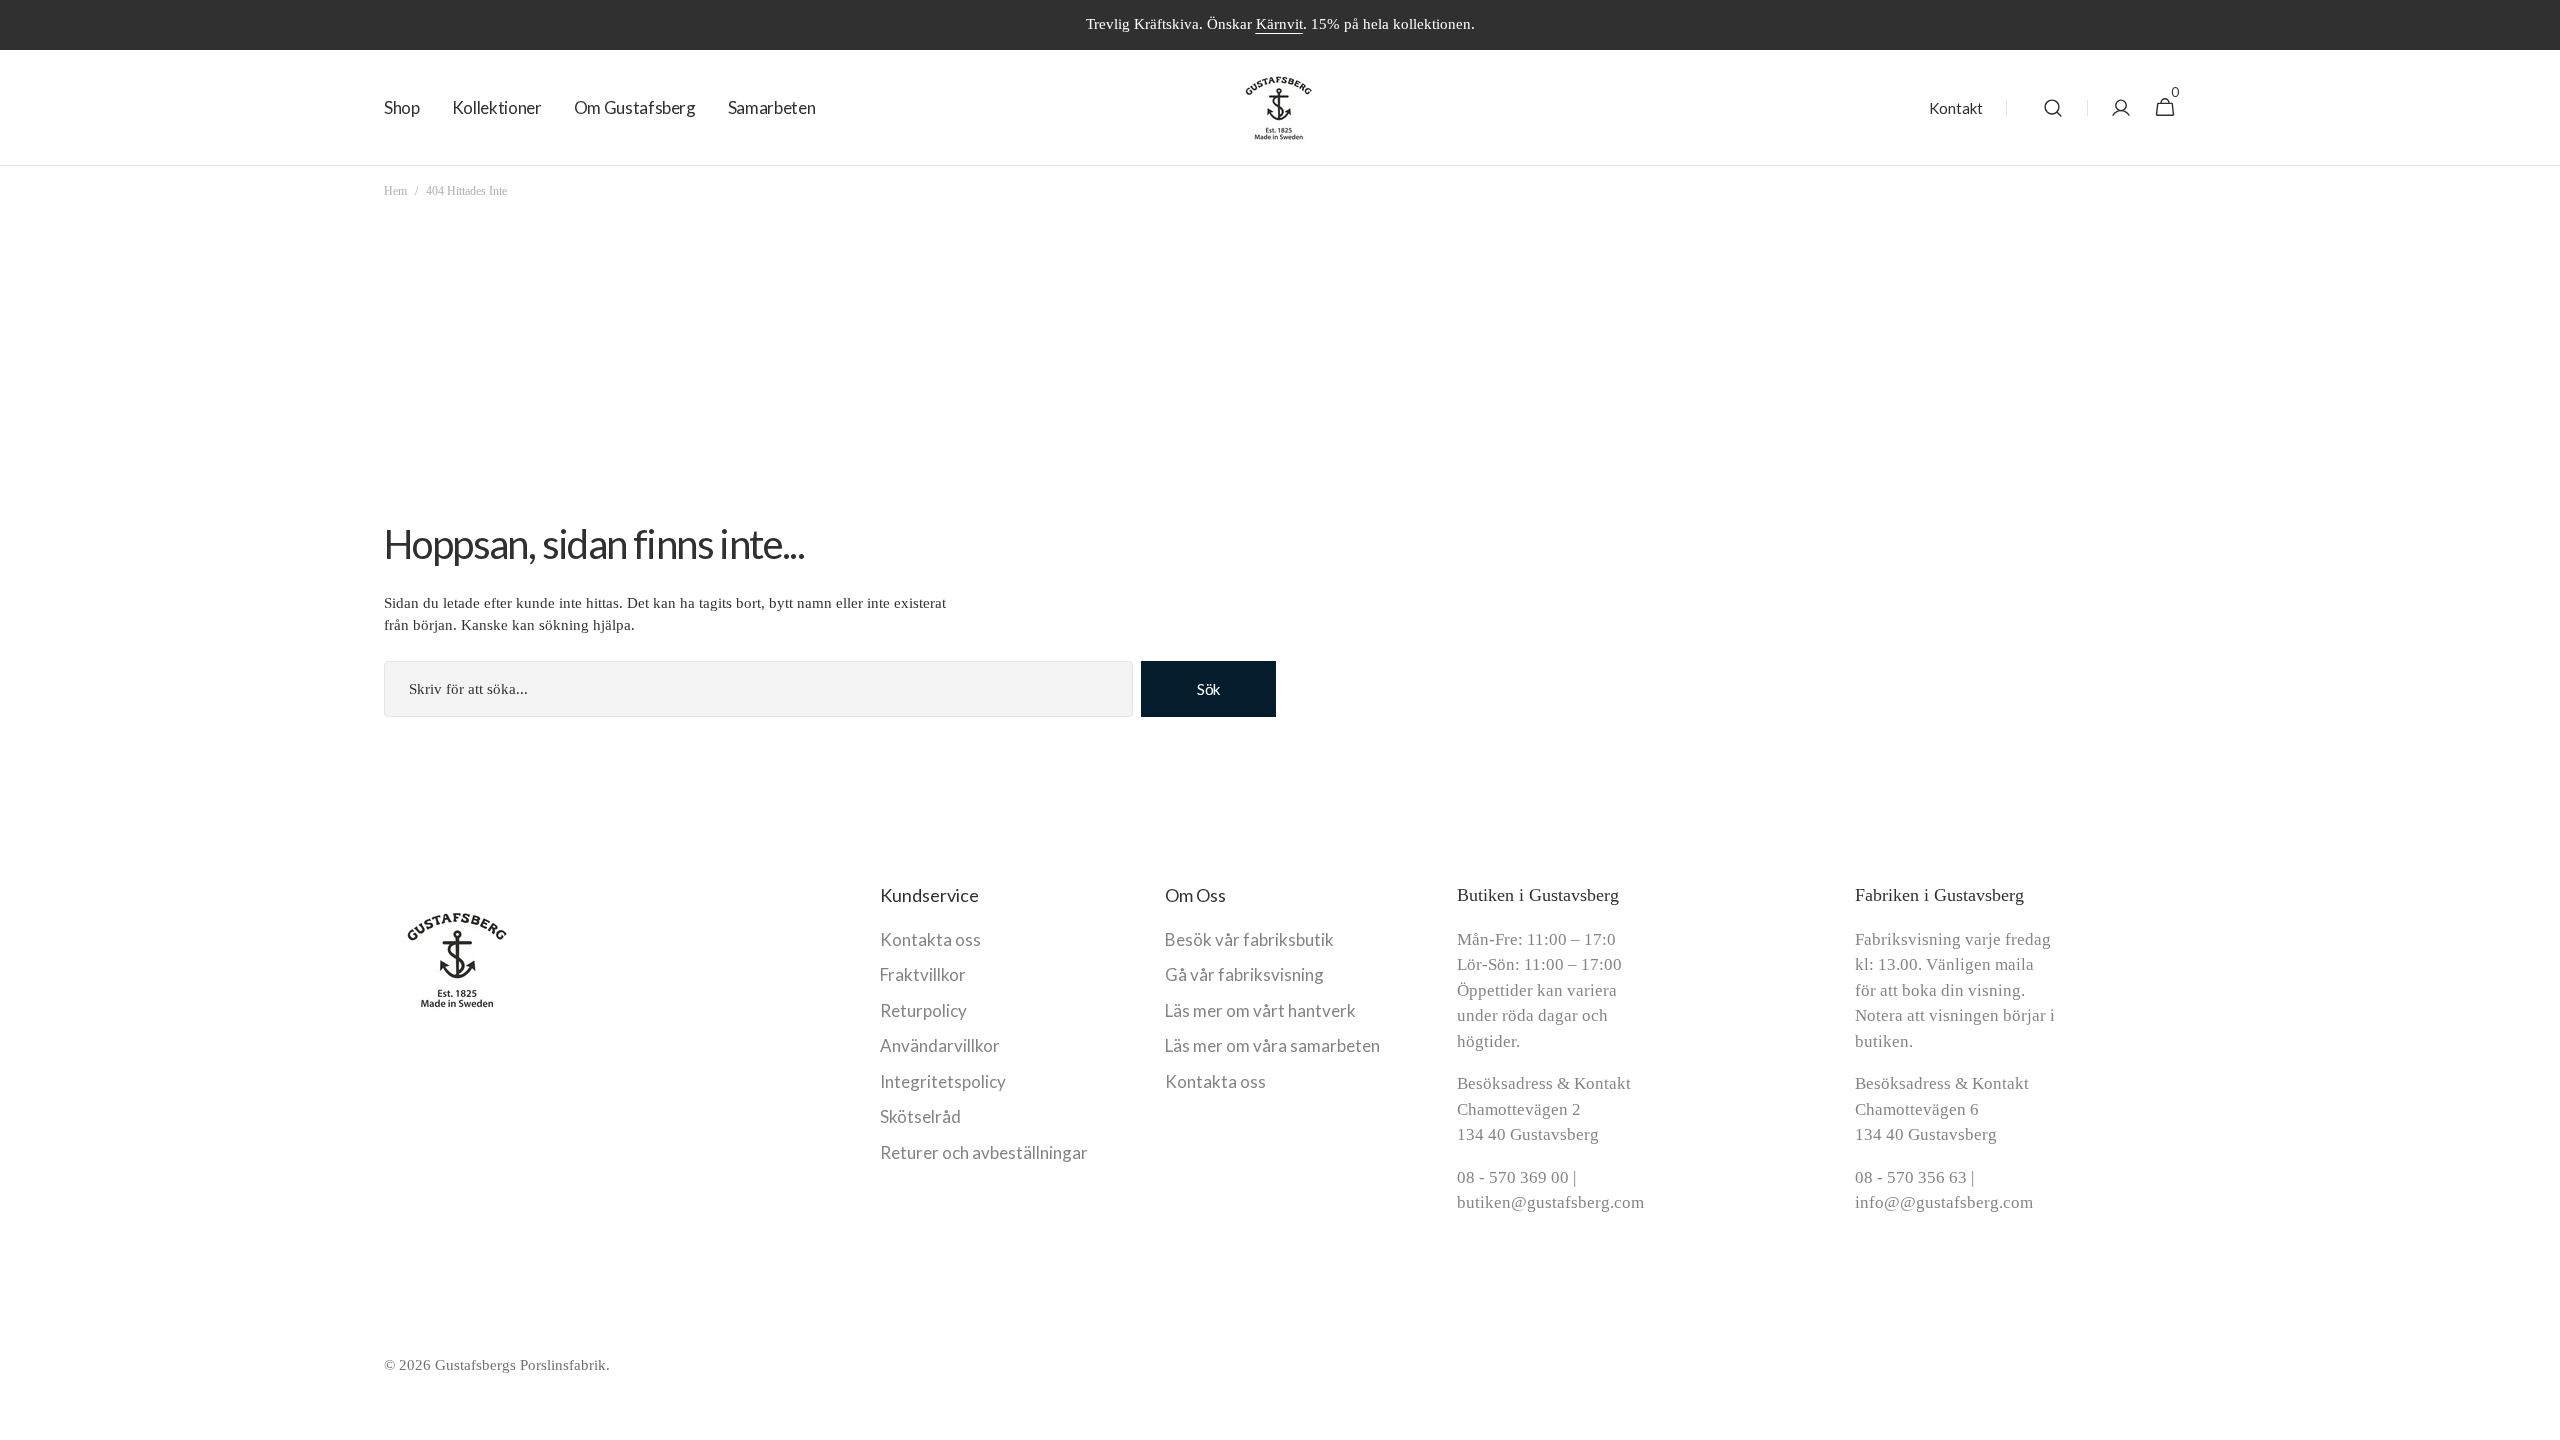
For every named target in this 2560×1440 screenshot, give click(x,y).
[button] (2053, 108)
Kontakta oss (930, 939)
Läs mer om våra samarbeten (1272, 1045)
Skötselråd (920, 1116)
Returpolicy (923, 1010)
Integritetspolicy (943, 1081)
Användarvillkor (940, 1045)
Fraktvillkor (923, 974)
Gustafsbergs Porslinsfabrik (520, 1365)
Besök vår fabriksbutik (1249, 939)
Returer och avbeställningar (984, 1152)
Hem (395, 191)
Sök (1208, 689)
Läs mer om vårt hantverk (1260, 1010)
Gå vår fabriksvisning (1244, 974)
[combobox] (758, 689)
